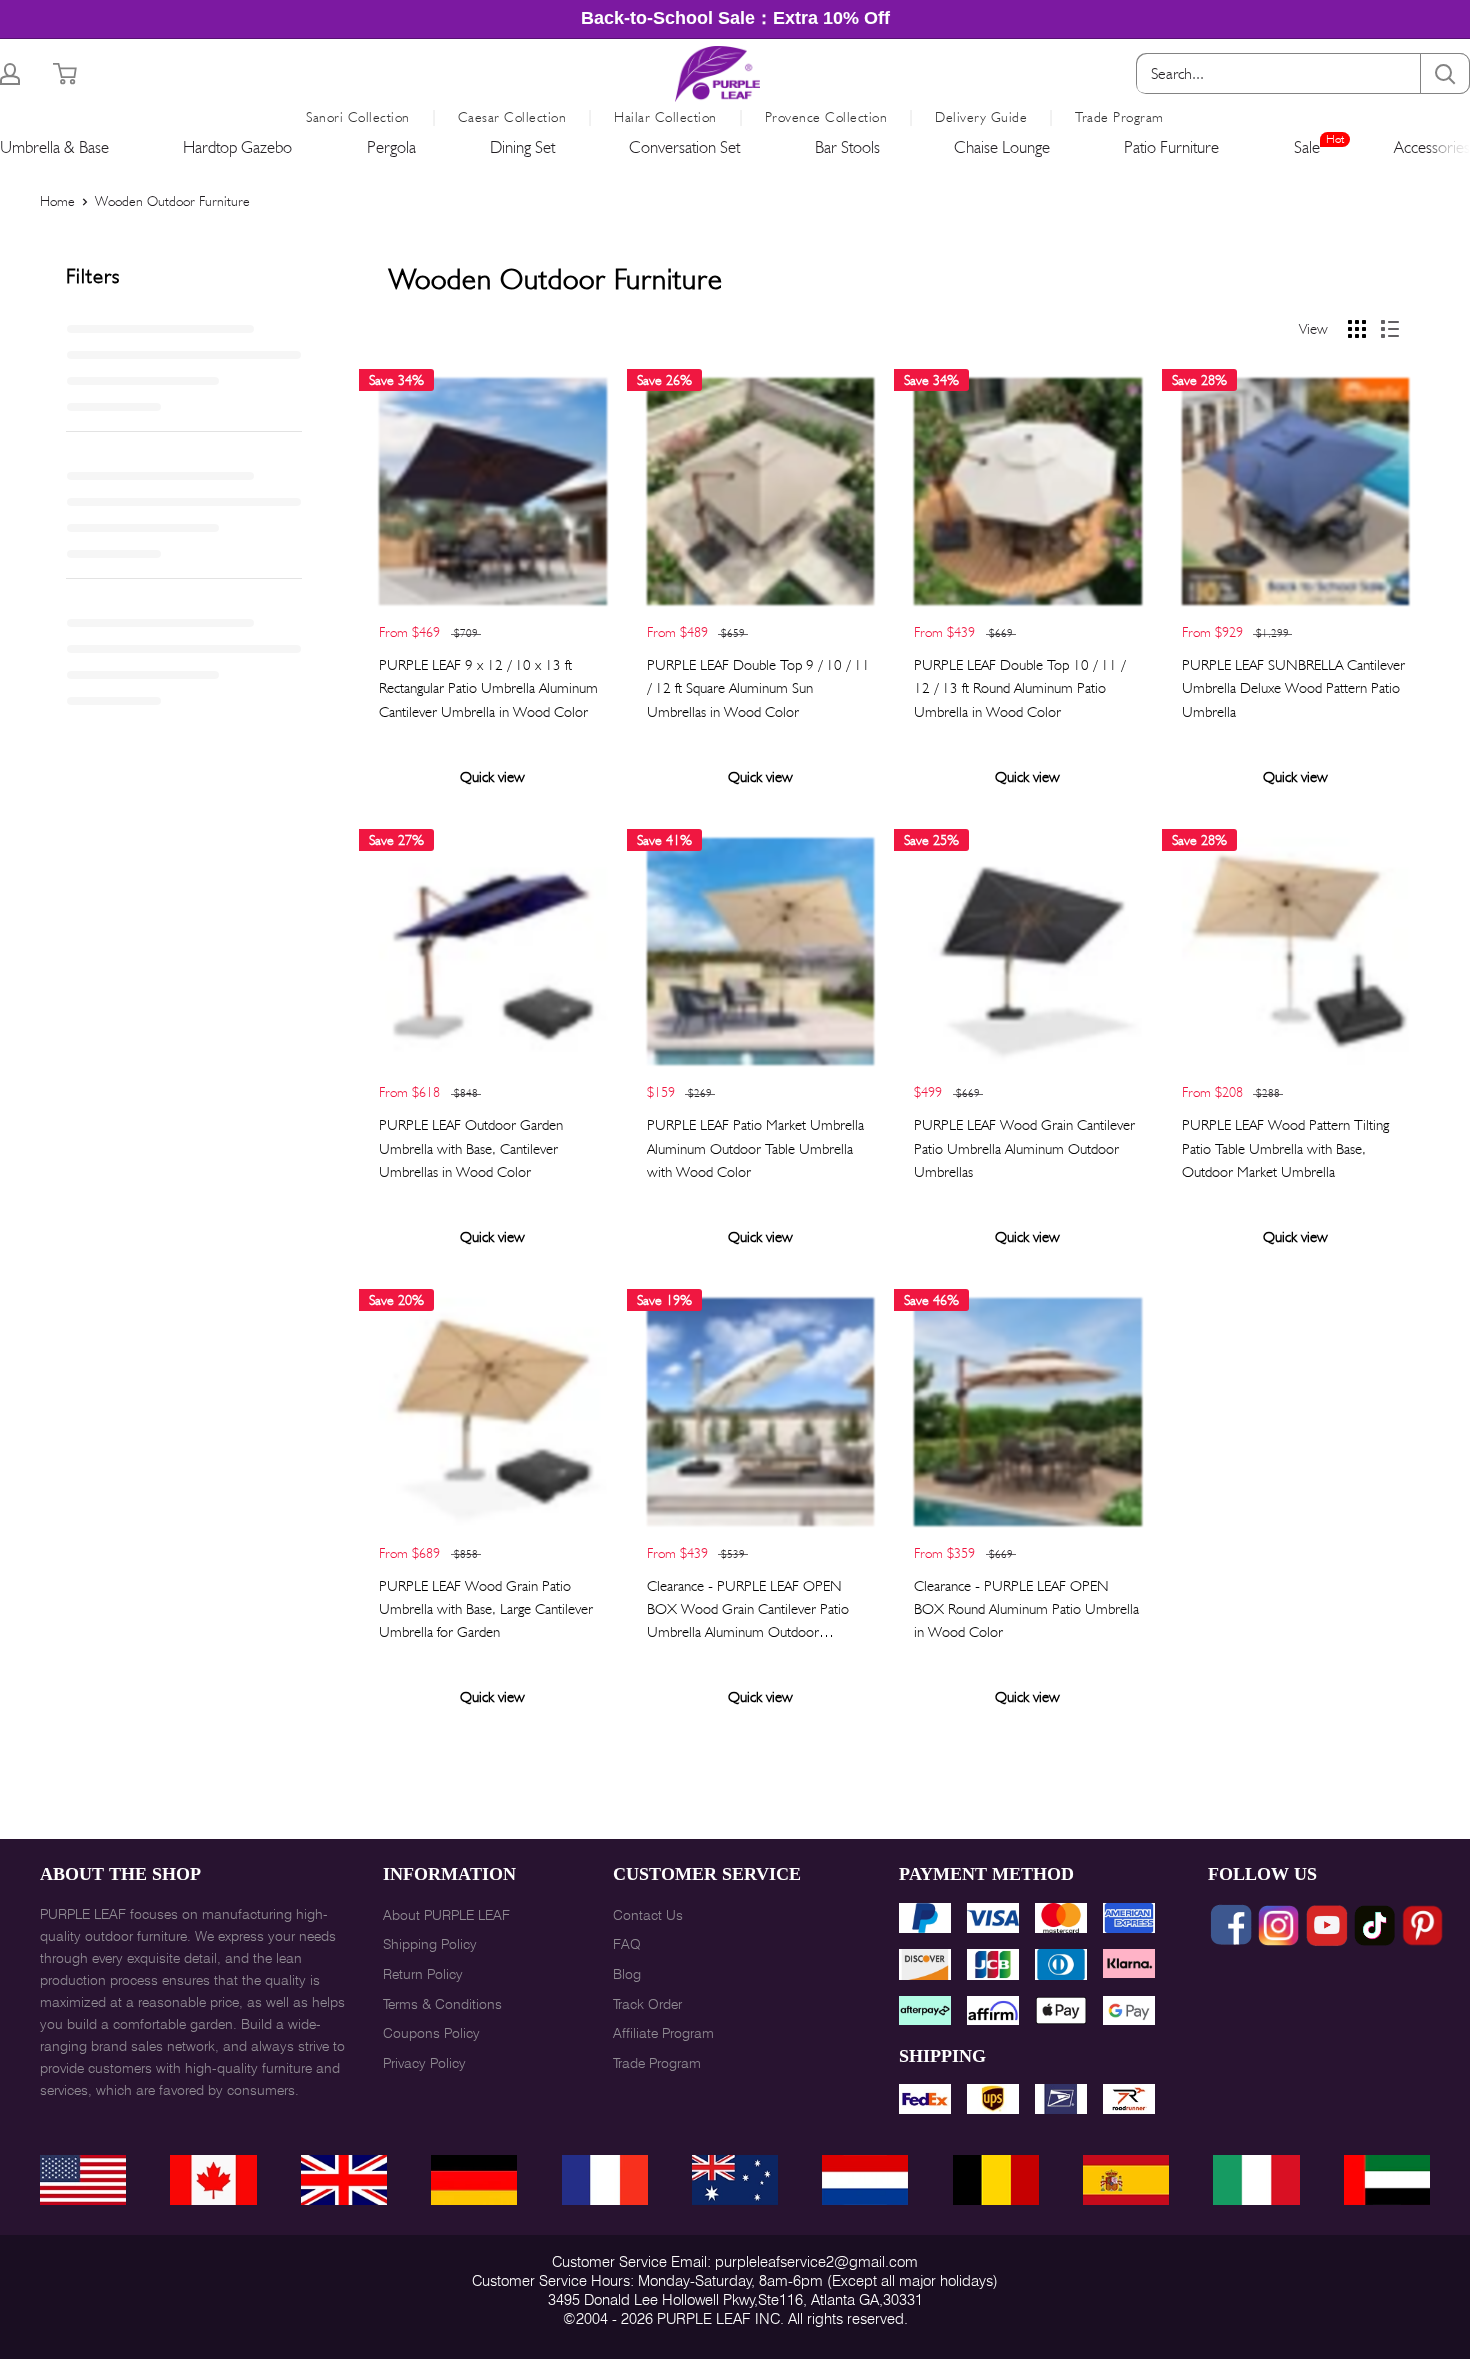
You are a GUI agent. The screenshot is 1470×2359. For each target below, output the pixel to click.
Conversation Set (684, 147)
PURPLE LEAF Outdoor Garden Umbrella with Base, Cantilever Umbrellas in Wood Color (471, 1148)
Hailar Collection (665, 117)
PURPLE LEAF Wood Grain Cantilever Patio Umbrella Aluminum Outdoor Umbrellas (1024, 1148)
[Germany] (474, 2180)
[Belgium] (996, 2180)
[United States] (83, 2180)
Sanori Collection (358, 117)
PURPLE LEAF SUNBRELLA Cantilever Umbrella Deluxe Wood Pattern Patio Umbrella (1293, 688)
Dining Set (522, 147)
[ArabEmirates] (1387, 2180)
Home (57, 201)
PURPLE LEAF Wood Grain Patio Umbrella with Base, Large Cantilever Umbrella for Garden (486, 1609)
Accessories (1432, 147)
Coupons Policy (431, 2033)
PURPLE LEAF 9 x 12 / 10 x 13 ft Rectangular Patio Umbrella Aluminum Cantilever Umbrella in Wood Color (488, 688)
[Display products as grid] (1357, 329)
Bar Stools (847, 147)
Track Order (647, 2004)
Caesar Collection (512, 117)
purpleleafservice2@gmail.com (816, 2262)
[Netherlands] (865, 2180)
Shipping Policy (430, 1944)
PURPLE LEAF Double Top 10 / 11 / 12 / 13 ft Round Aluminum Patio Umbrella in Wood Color (1019, 688)
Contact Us (648, 1915)
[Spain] (1126, 2180)
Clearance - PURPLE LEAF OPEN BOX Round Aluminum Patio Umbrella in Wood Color (1026, 1609)
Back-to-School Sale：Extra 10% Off (735, 18)
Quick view (492, 777)
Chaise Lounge (1002, 147)
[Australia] (735, 2180)
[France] (605, 2180)
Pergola (391, 147)
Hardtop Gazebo (237, 147)
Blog (627, 1974)
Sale (1307, 147)
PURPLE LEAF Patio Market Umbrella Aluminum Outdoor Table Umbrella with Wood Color (755, 1148)
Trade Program (1119, 117)
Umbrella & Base (54, 147)
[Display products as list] (1390, 329)
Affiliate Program (663, 2033)
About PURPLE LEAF (446, 1915)
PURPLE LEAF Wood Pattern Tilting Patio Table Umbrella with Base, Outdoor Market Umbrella (1285, 1148)
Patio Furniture (1171, 147)
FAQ (627, 1944)
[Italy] (1256, 2180)
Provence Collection (826, 117)
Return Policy (423, 1974)
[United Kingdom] (344, 2180)
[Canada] (213, 2180)
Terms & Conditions (442, 2004)
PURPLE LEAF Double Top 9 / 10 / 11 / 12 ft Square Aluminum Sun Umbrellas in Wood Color (758, 688)
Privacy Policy (424, 2063)
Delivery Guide (981, 117)
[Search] (1445, 73)
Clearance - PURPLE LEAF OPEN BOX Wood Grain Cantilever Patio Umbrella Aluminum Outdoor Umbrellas (748, 1611)
